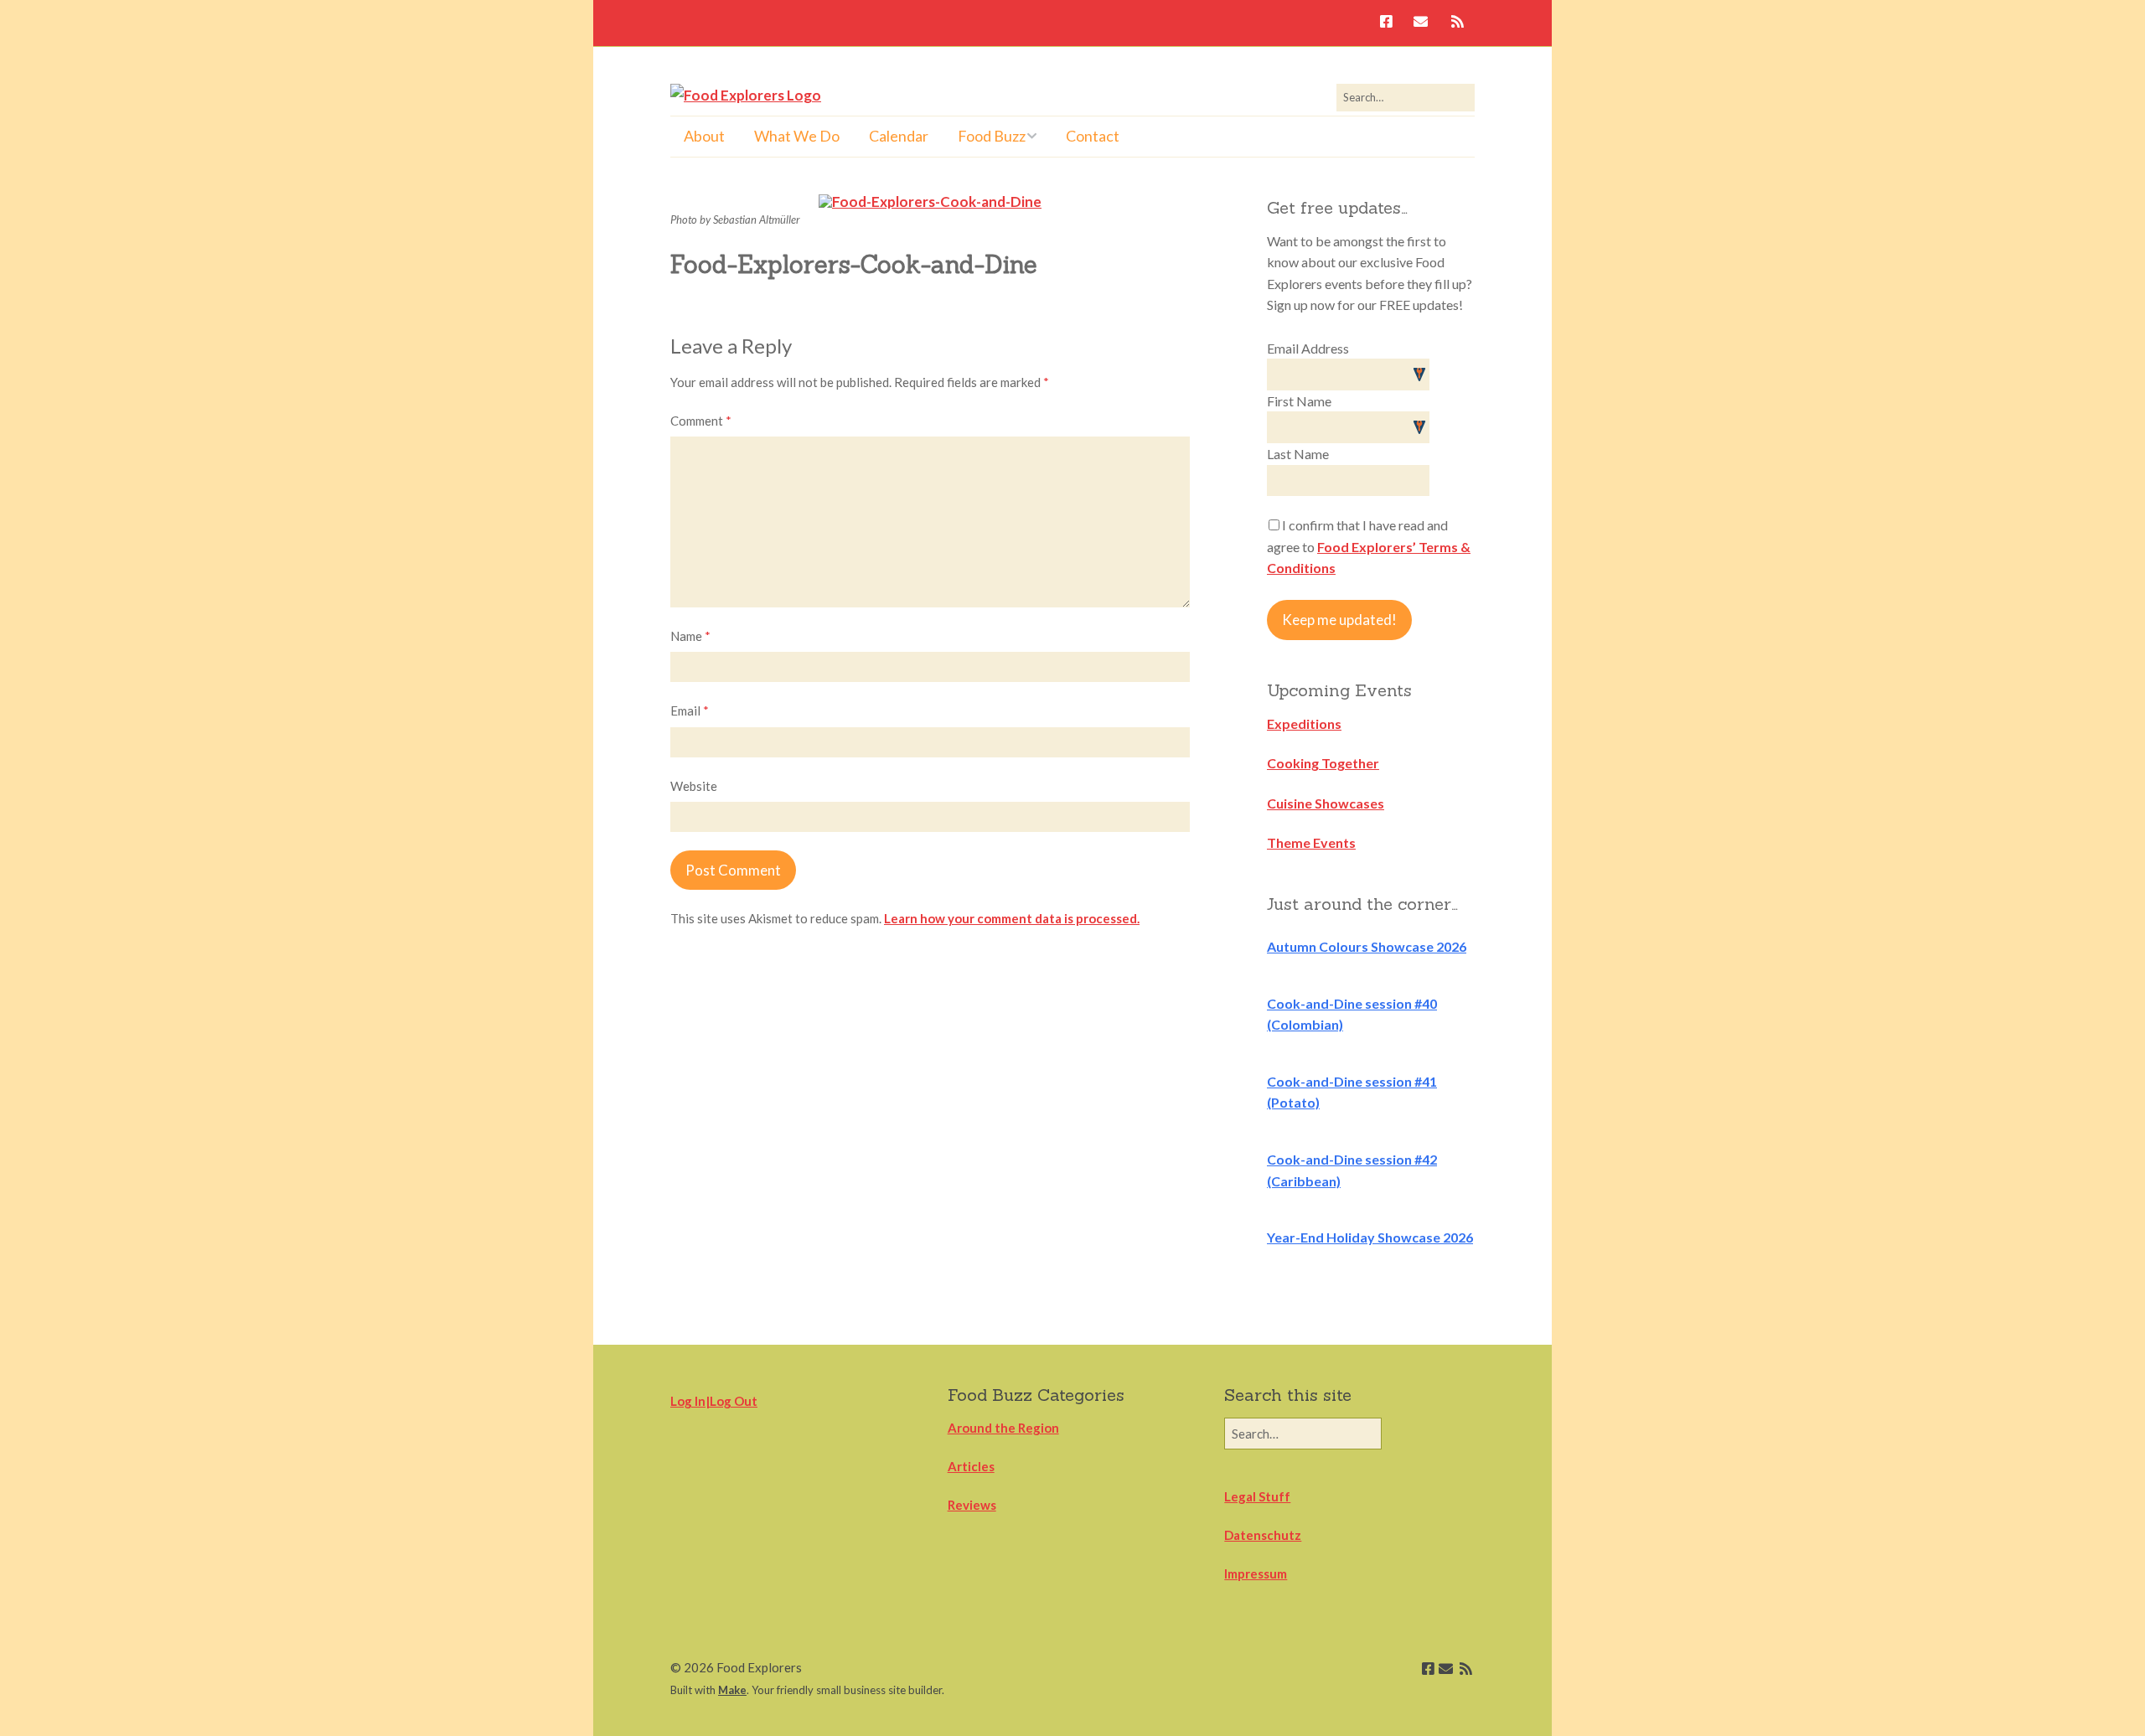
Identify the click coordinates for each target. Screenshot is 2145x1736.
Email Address (1308, 348)
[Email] (1421, 23)
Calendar (899, 136)
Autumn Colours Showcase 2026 (1367, 946)
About (704, 136)
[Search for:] (1406, 97)
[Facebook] (1390, 23)
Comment (701, 421)
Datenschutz (1263, 1535)
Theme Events (1311, 842)
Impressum (1256, 1573)
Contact (1093, 136)
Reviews (972, 1505)
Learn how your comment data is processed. (1012, 918)
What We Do (797, 136)
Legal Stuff (1257, 1496)
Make (732, 1690)
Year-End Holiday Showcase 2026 (1370, 1237)
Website (694, 786)
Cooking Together (1323, 763)
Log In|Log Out (714, 1401)
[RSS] (1458, 23)
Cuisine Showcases (1326, 803)
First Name (1299, 401)
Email (690, 710)
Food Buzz (992, 136)
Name (690, 636)
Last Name (1298, 454)
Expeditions (1304, 723)
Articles (971, 1466)
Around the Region (1003, 1428)
